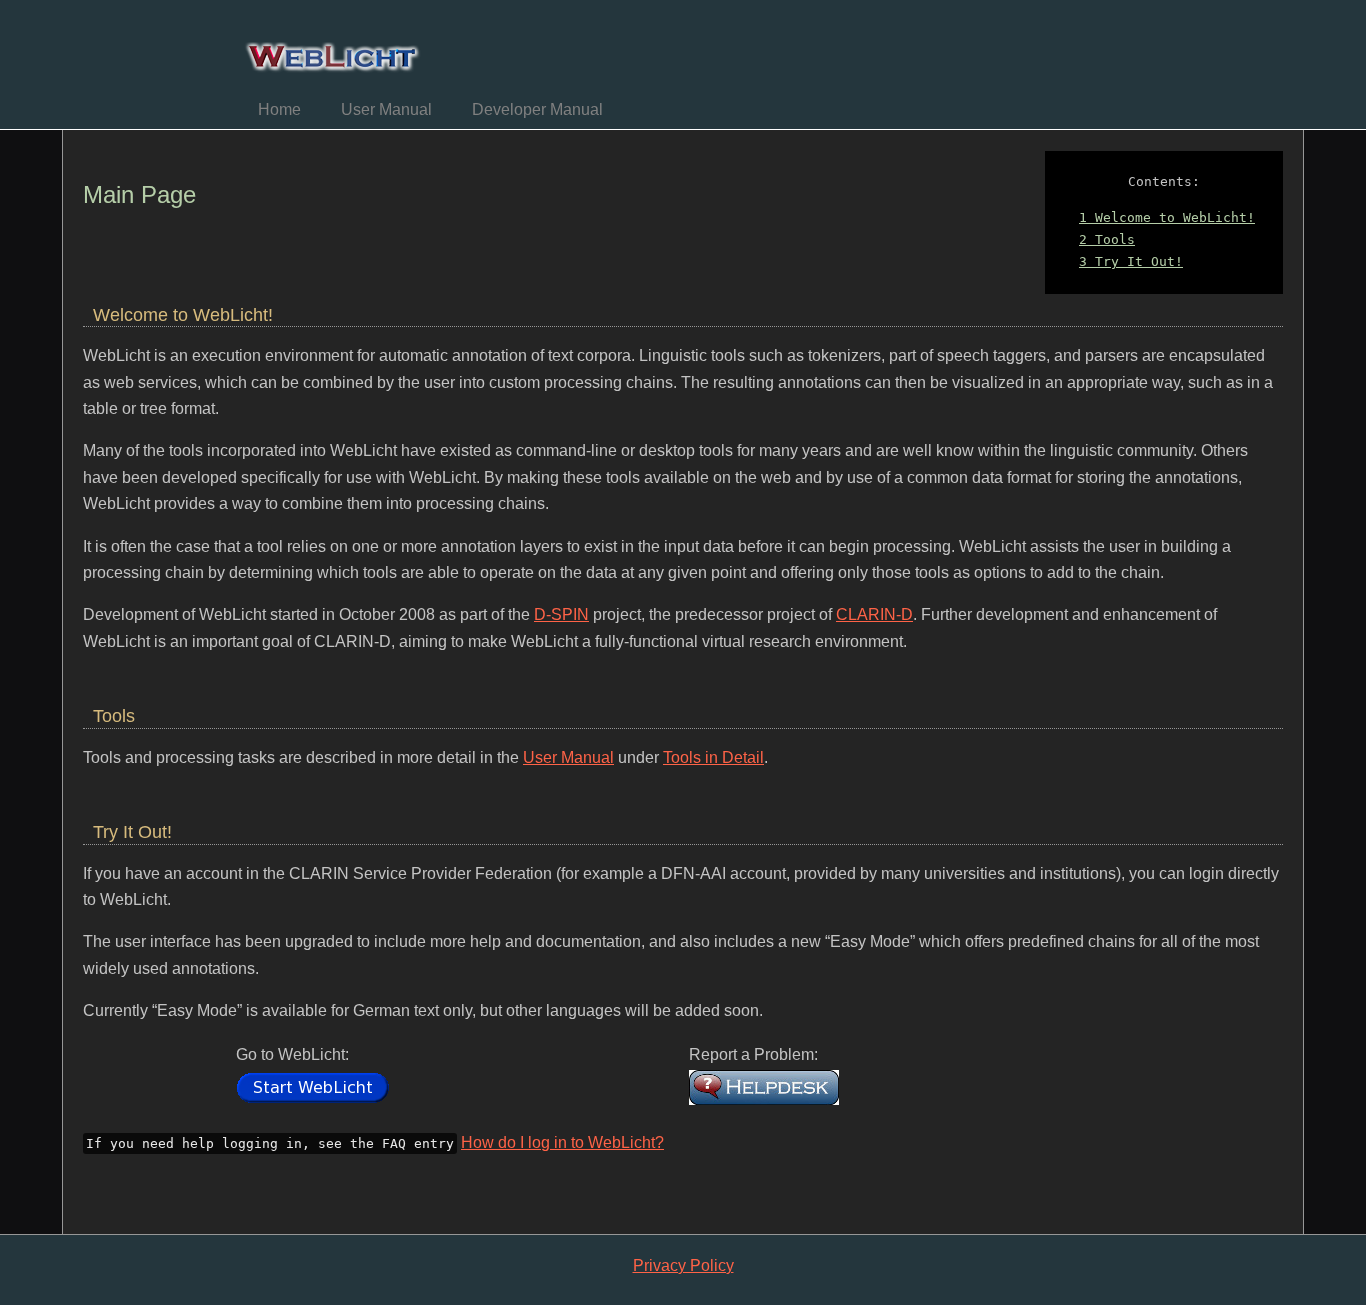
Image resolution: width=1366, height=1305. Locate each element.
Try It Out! (1131, 261)
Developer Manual (537, 109)
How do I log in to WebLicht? (562, 1142)
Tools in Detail (713, 757)
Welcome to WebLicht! (1167, 217)
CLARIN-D (874, 614)
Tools (1107, 239)
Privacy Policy (683, 1265)
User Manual (386, 109)
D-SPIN (561, 614)
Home (279, 109)
